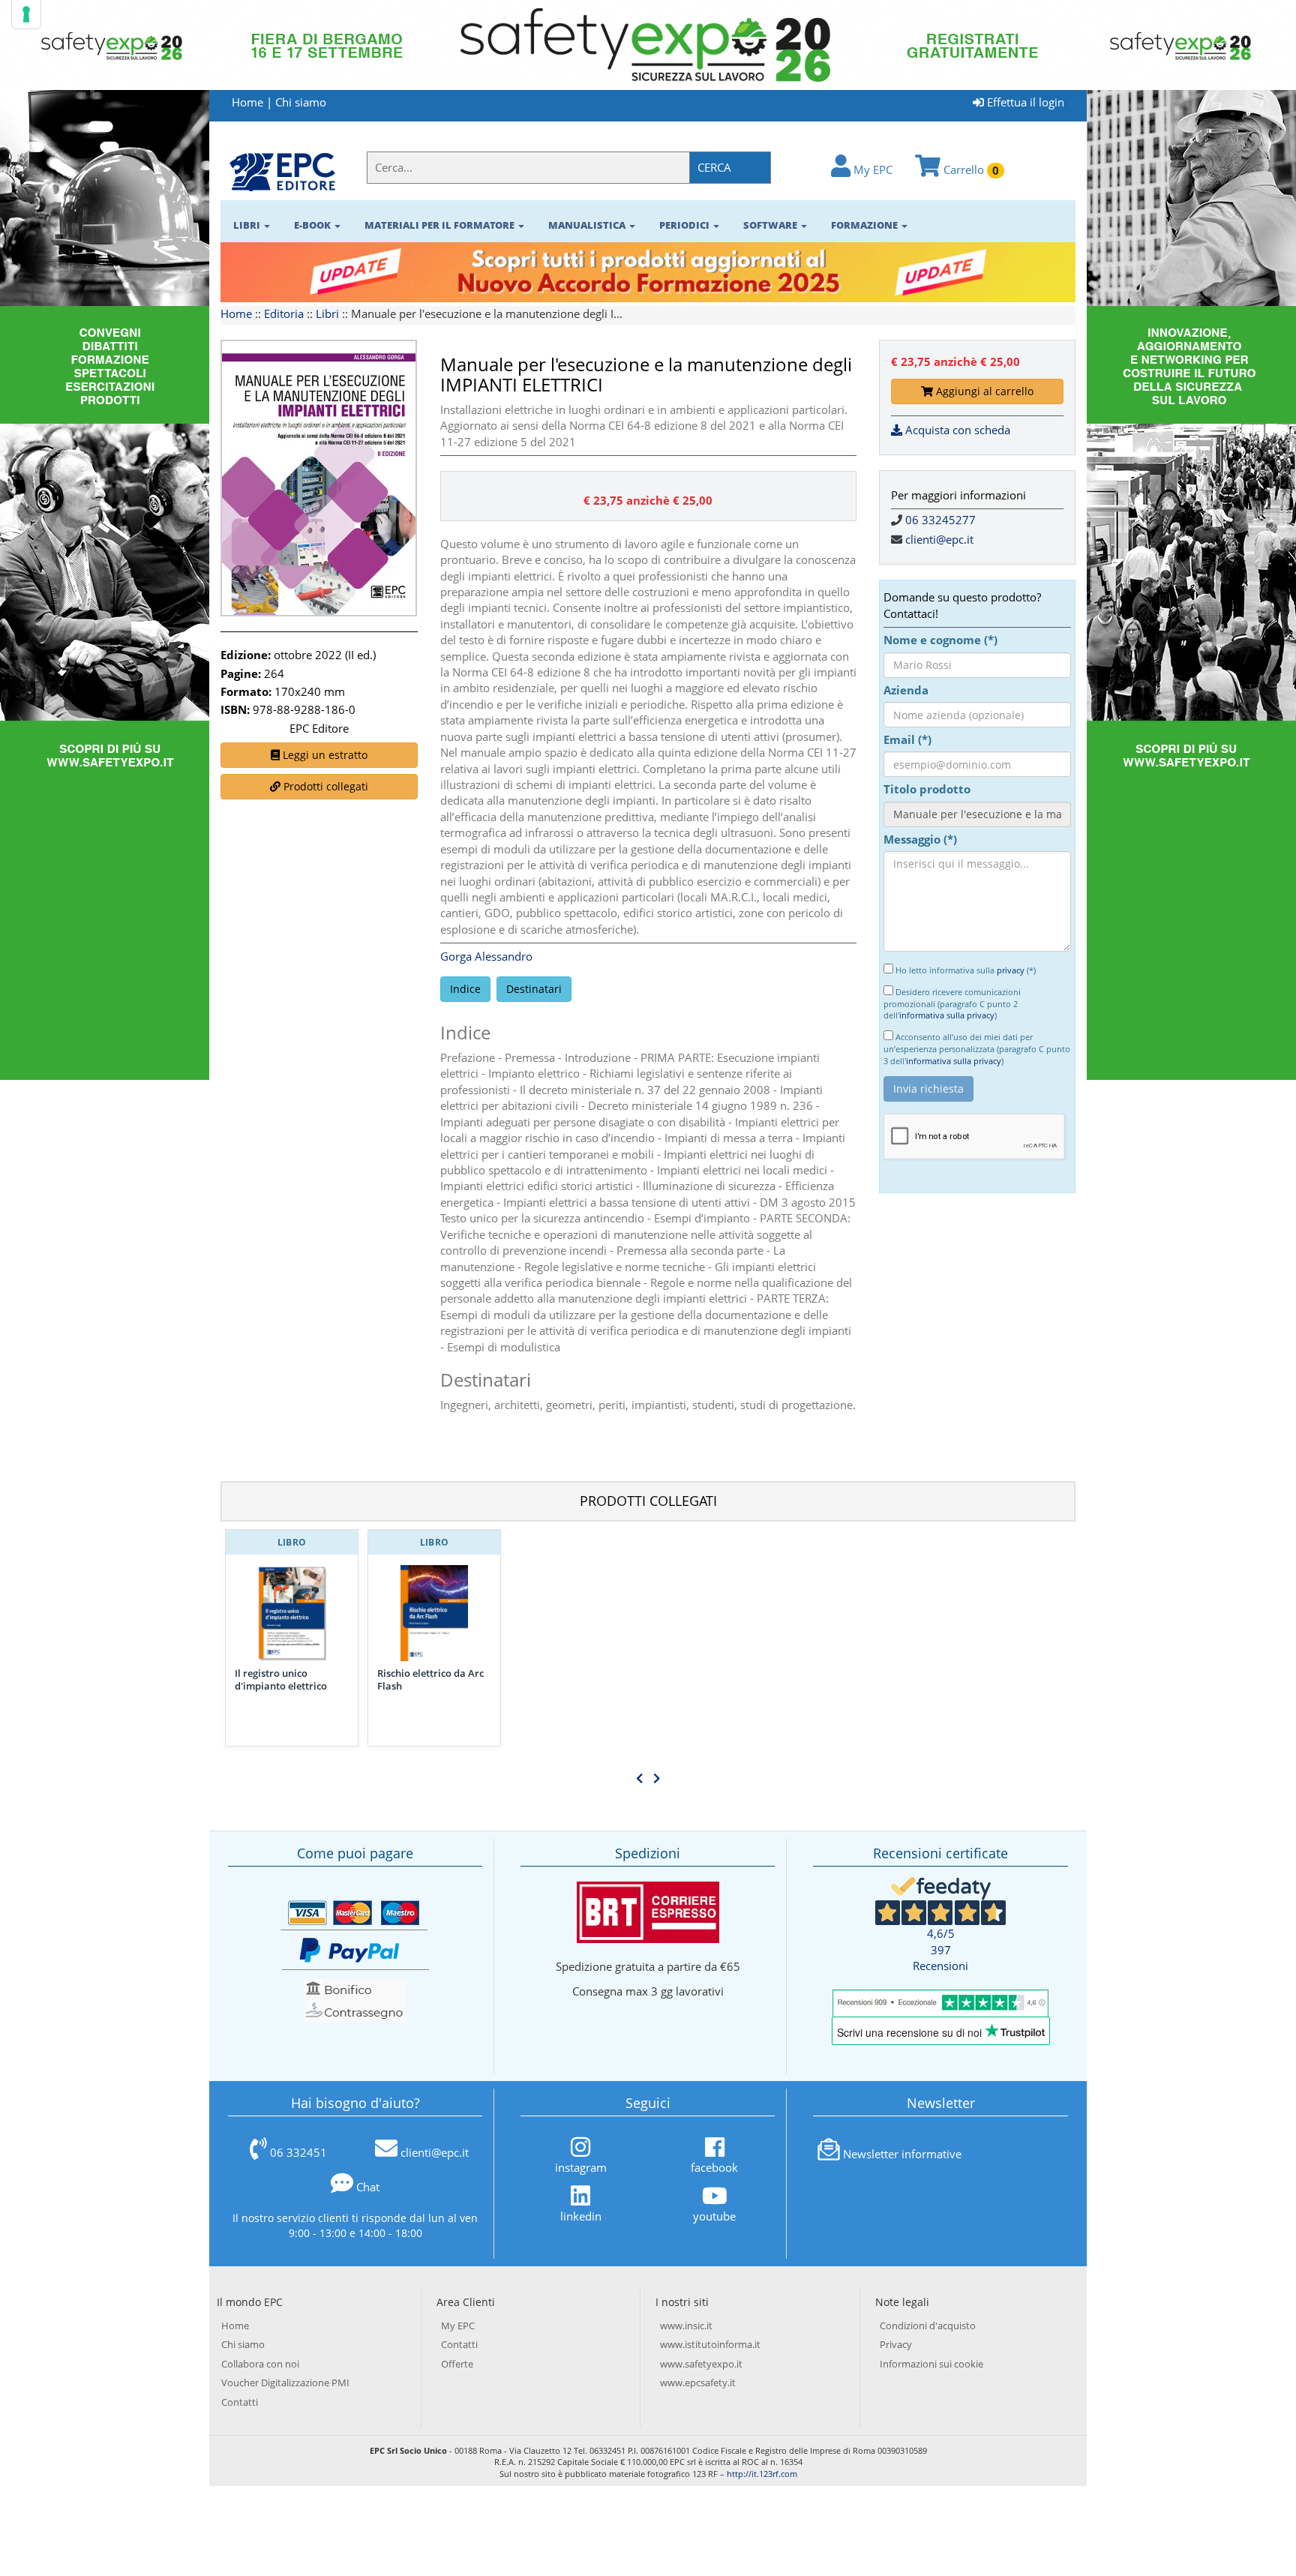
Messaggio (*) (920, 839)
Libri (327, 313)
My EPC (871, 169)
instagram (581, 2167)
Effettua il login (1024, 102)
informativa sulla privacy (947, 1015)
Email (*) (907, 739)
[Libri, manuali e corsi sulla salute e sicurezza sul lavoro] (282, 171)
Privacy (896, 2344)
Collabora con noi (260, 2364)
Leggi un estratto (324, 755)
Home (247, 102)
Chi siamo (301, 102)
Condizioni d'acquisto (928, 2326)
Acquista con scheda (956, 430)
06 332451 (298, 2152)
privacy (1011, 970)
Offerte (457, 2364)
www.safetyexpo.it (701, 2364)
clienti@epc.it (939, 539)
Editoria (284, 313)
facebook (714, 2167)
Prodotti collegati (324, 786)
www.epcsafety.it (698, 2383)
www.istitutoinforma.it (710, 2344)
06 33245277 (940, 520)
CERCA (714, 167)
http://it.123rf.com (762, 2474)
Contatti (240, 2402)
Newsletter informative (902, 2154)
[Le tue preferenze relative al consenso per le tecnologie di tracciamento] (26, 14)
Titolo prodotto (927, 789)
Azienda (906, 690)
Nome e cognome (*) (940, 640)
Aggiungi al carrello (983, 391)
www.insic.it (686, 2326)
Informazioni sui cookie (931, 2364)
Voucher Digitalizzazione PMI (285, 2383)
